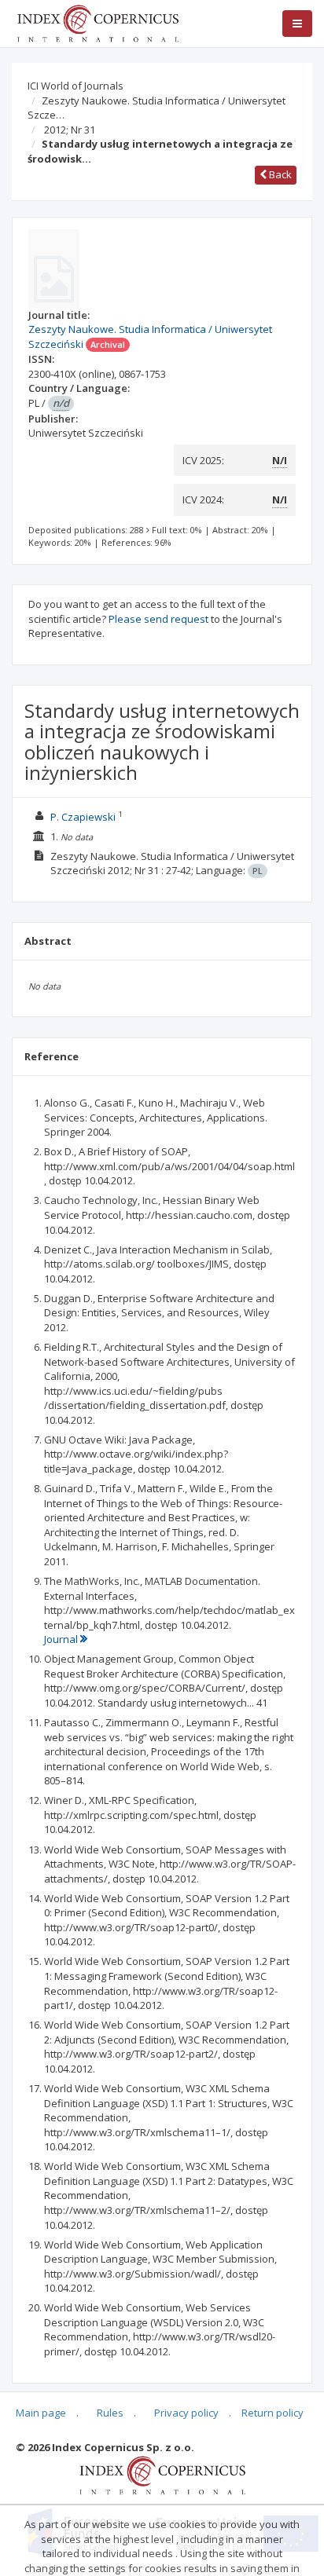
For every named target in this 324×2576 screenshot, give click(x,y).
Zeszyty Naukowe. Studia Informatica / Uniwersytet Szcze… (156, 108)
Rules (110, 2413)
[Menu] (297, 24)
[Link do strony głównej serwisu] (98, 22)
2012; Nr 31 (70, 130)
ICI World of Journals (75, 86)
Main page (41, 2413)
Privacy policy (186, 2413)
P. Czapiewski (83, 817)
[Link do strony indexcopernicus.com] (162, 2474)
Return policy (272, 2413)
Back (279, 174)
